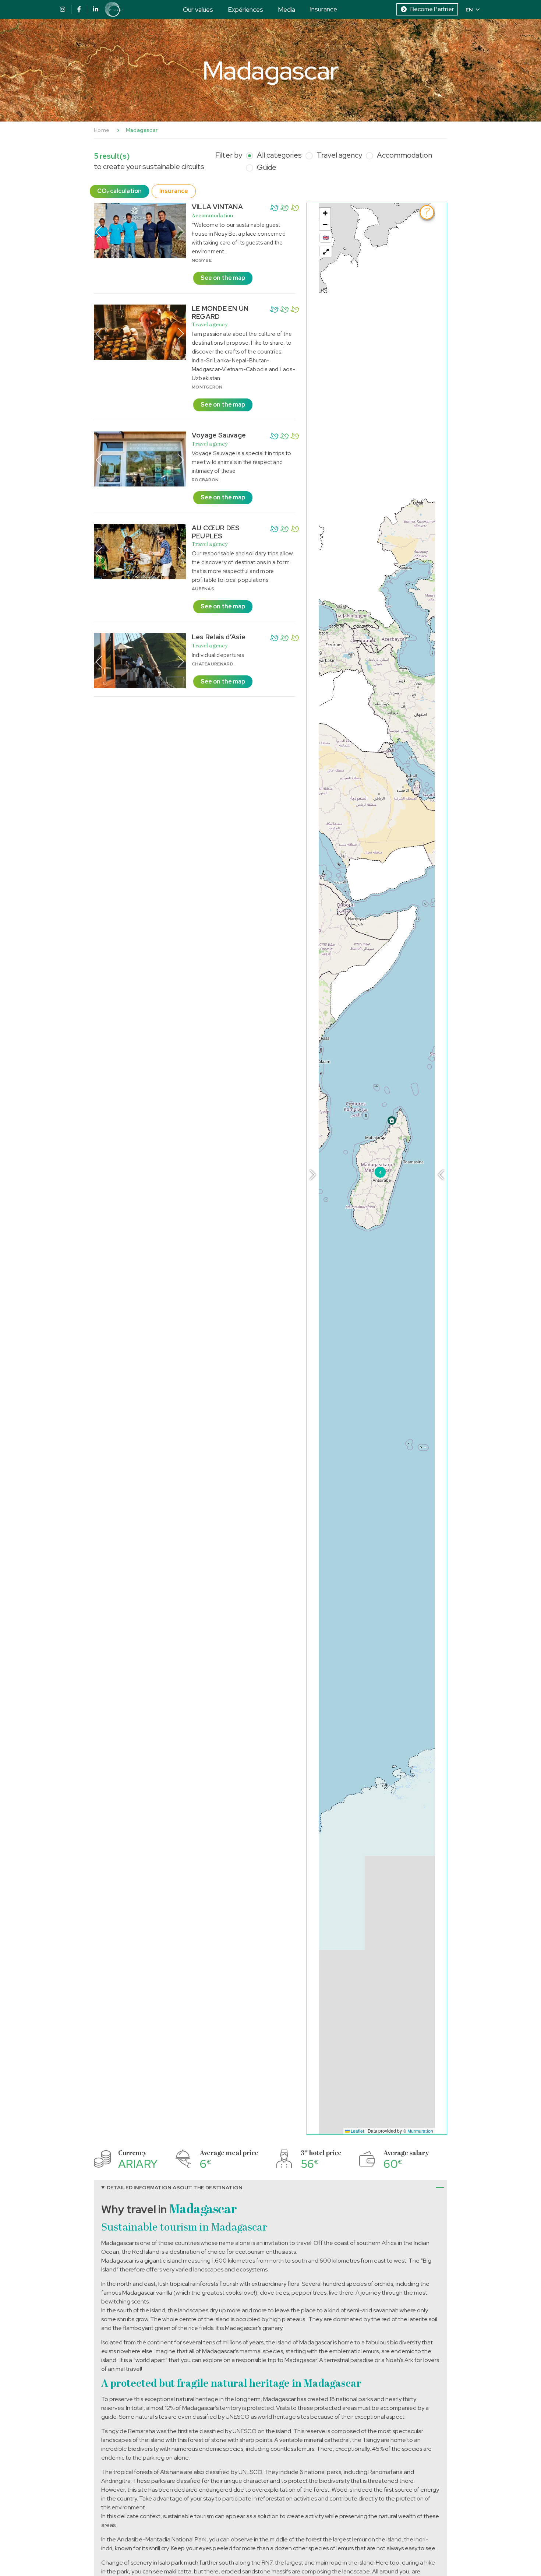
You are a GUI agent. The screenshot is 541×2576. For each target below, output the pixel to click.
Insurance (323, 9)
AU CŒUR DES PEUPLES (216, 532)
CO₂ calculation (119, 191)
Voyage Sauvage (219, 435)
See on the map (223, 278)
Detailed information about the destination (175, 2187)
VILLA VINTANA (217, 207)
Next (181, 232)
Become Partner (432, 9)
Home (102, 130)
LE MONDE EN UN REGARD (220, 312)
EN (469, 10)
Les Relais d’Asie (219, 637)
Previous (99, 232)
